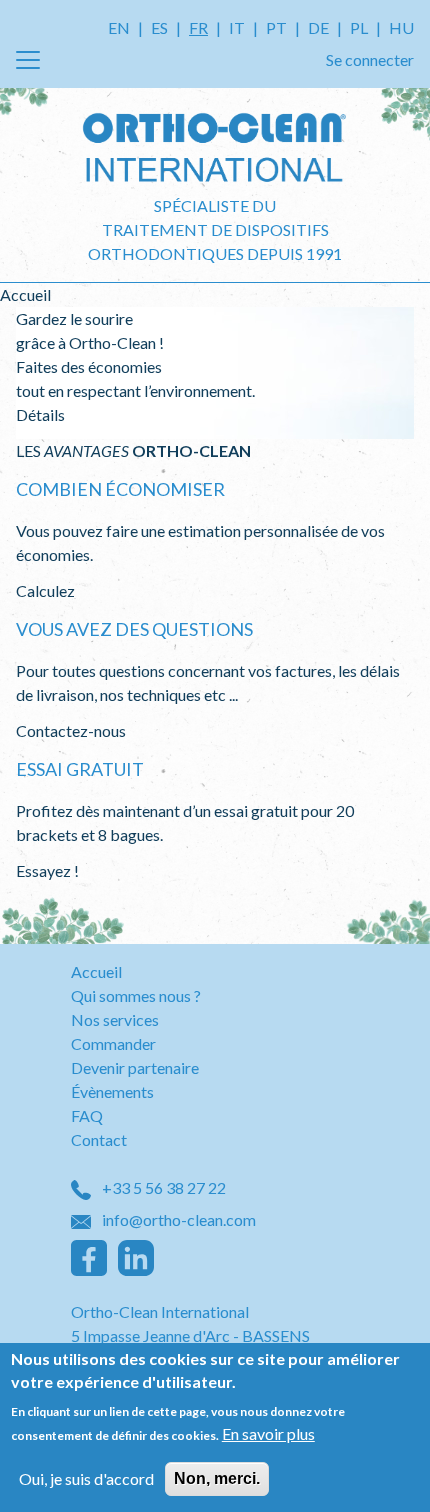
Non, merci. (217, 1478)
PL (359, 27)
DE (318, 27)
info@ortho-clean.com (177, 1219)
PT (276, 27)
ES (159, 27)
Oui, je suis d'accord (86, 1478)
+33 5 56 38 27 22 (162, 1187)
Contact (99, 1139)
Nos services (115, 1019)
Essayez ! (47, 870)
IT (237, 27)
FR (198, 27)
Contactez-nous (71, 730)
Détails (40, 414)
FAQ (87, 1115)
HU (401, 27)
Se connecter (370, 59)
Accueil (96, 971)
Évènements (112, 1091)
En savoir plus (268, 1433)
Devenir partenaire (135, 1067)
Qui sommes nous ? (136, 995)
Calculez (45, 590)
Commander (113, 1043)
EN (119, 27)
